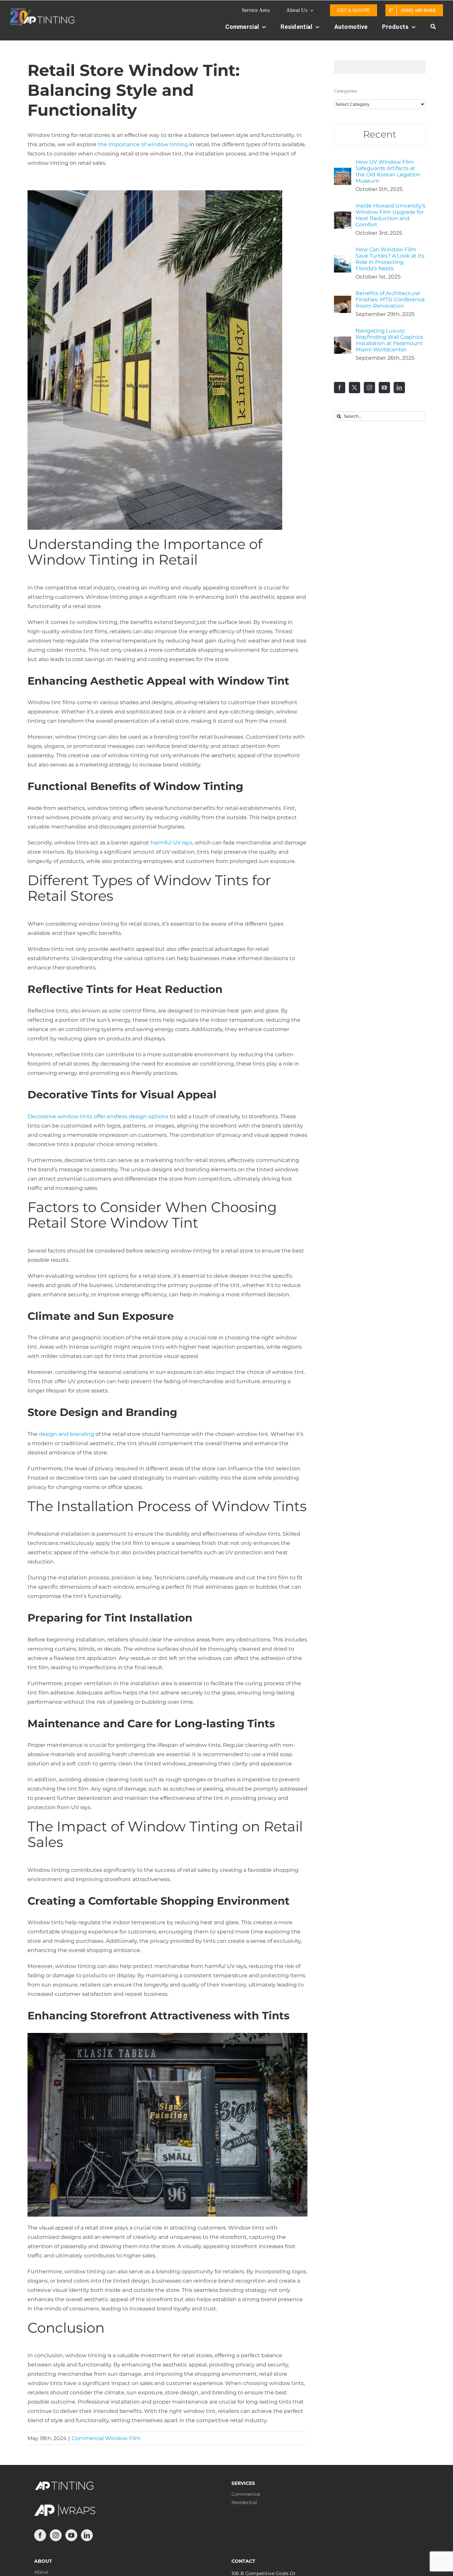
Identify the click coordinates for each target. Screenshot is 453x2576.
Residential (244, 2502)
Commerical (246, 2494)
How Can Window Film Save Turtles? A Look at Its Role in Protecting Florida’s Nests (390, 259)
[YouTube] (384, 388)
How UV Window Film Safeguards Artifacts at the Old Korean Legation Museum (388, 171)
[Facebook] (340, 388)
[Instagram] (369, 388)
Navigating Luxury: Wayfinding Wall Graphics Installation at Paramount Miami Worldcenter (389, 340)
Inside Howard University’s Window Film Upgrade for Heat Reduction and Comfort (390, 215)
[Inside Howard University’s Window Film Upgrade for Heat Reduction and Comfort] (343, 216)
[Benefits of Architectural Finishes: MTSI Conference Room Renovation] (343, 300)
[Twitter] (355, 388)
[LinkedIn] (399, 388)
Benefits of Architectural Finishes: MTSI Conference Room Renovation (390, 300)
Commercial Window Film (106, 2438)
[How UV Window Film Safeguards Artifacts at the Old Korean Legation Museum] (343, 172)
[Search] (433, 30)
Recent (380, 134)
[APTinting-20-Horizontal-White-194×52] (42, 11)
